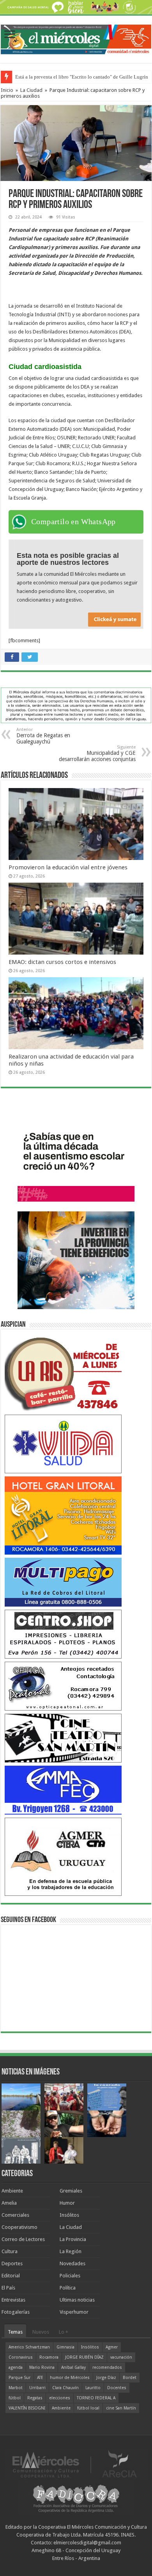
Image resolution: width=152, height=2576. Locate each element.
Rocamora (49, 2357)
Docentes (117, 2388)
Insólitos (69, 2215)
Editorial (11, 2276)
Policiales (70, 2276)
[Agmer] (63, 1857)
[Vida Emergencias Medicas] (63, 1444)
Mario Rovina (42, 2367)
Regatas (35, 2398)
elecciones (60, 2398)
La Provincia (73, 2239)
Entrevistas (13, 2300)
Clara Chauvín (65, 2388)
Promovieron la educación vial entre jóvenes (68, 867)
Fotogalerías (16, 2312)
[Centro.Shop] (63, 1634)
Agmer (112, 2347)
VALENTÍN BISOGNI (27, 2408)
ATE (40, 2378)
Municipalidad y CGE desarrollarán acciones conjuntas (97, 753)
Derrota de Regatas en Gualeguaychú (43, 736)
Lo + (64, 2332)
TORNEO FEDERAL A (96, 2398)
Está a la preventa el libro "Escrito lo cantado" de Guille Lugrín (82, 77)
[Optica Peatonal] (63, 1686)
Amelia (9, 2203)
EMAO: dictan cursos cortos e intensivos (62, 962)
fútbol (15, 2398)
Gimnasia (65, 2347)
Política (68, 2288)
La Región (71, 2251)
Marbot (16, 2388)
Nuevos (41, 2332)
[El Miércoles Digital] (76, 38)
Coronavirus (21, 2357)
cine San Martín (121, 2408)
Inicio (7, 90)
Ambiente (12, 2191)
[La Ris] (63, 1372)
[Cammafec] (63, 1790)
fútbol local (88, 2408)
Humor (67, 2203)
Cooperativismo (19, 2227)
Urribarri (37, 2388)
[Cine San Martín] (63, 1738)
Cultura (10, 2251)
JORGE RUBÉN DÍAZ (84, 2357)
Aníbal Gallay (73, 2367)
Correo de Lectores (23, 2239)
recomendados (107, 2367)
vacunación (121, 2357)
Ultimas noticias (77, 2300)
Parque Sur (19, 2378)
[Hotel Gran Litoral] (63, 1515)
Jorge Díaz (106, 2378)
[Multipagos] (63, 1582)
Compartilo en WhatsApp (73, 521)
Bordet (130, 2378)
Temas (15, 2332)
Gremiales (71, 2191)
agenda (16, 2367)
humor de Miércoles (70, 2378)
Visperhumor (74, 2312)
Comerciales (15, 2215)
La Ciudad (31, 90)
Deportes (12, 2263)
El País (8, 2288)
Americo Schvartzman (29, 2347)
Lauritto (93, 2388)
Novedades (72, 2263)
